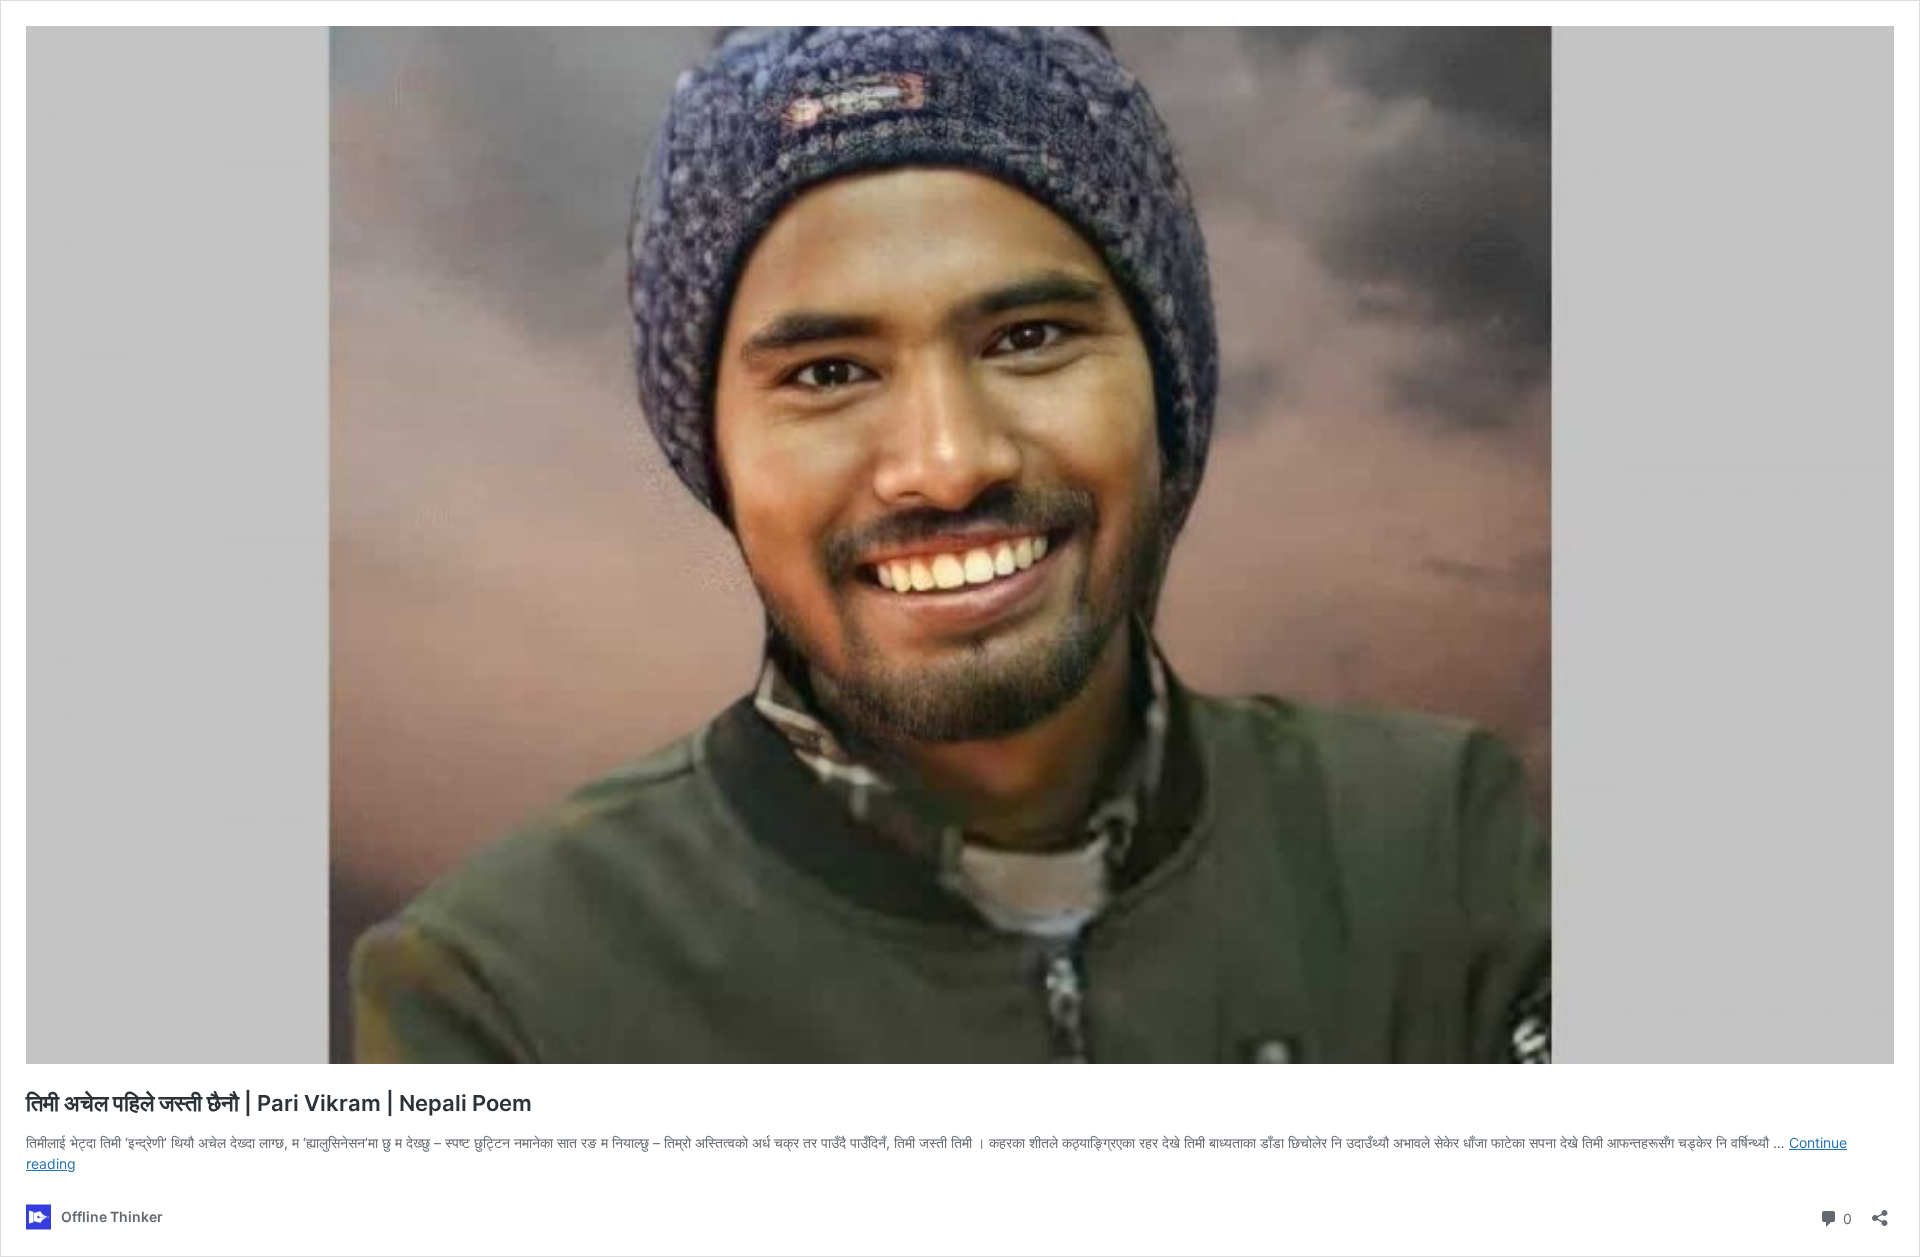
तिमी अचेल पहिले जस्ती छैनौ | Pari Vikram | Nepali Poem (279, 1103)
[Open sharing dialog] (1880, 1211)
